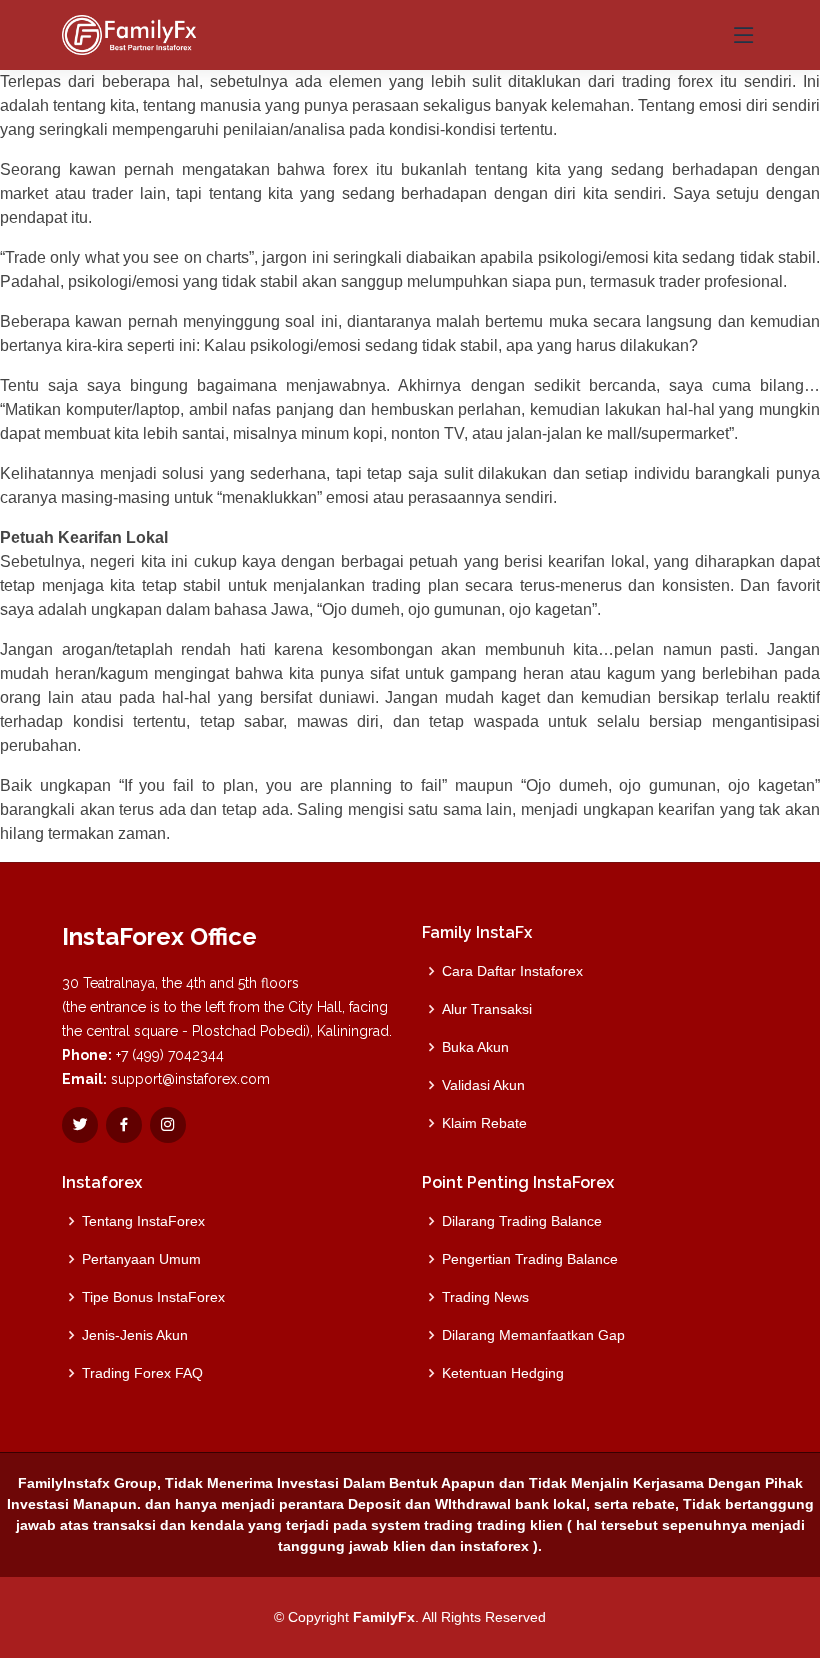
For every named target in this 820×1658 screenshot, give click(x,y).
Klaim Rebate (484, 1123)
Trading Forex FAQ (142, 1373)
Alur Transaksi (487, 1009)
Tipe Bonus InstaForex (153, 1297)
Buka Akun (475, 1047)
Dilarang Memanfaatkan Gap (533, 1335)
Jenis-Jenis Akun (135, 1335)
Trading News (485, 1297)
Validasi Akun (483, 1085)
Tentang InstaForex (143, 1221)
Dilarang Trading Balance (522, 1221)
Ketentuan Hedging (503, 1373)
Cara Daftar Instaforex (512, 971)
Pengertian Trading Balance (530, 1259)
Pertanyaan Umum (141, 1259)
